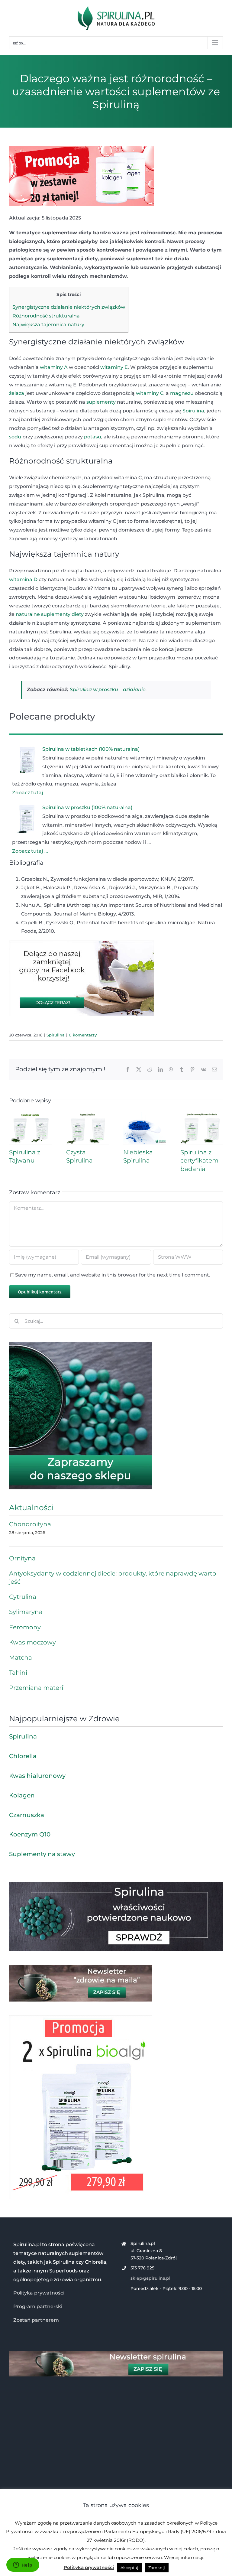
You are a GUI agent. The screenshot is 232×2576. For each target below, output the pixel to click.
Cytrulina (23, 1597)
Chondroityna (30, 1524)
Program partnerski (38, 2306)
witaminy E (114, 367)
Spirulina (193, 411)
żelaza (17, 393)
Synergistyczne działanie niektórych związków (69, 307)
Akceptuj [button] (129, 2568)
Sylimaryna (26, 1612)
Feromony (25, 1627)
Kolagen (22, 1795)
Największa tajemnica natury (48, 325)
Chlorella (23, 1756)
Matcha (21, 1657)
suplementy (101, 402)
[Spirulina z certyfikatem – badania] (202, 1115)
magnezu (182, 393)
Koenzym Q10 (30, 1834)
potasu (93, 437)
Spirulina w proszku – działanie (108, 690)
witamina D (23, 579)
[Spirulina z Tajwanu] (30, 1115)
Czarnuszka (27, 1815)
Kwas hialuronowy (37, 1776)
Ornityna (22, 1558)
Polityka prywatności (39, 2293)
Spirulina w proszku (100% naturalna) (87, 807)
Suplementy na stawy (42, 1854)
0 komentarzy (83, 1035)
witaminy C (150, 393)
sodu (15, 437)
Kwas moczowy (32, 1642)
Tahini (18, 1673)
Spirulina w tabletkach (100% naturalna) (91, 749)
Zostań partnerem (36, 2320)
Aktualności (31, 1508)
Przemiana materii (37, 1688)
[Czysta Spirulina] (87, 1115)
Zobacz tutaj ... (30, 793)
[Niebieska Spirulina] (145, 1115)
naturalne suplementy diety (50, 614)
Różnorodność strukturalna (46, 316)
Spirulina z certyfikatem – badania (202, 1160)
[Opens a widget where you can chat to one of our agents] (23, 2565)
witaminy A (54, 367)
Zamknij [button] (157, 2568)
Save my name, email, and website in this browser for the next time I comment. (113, 1275)
